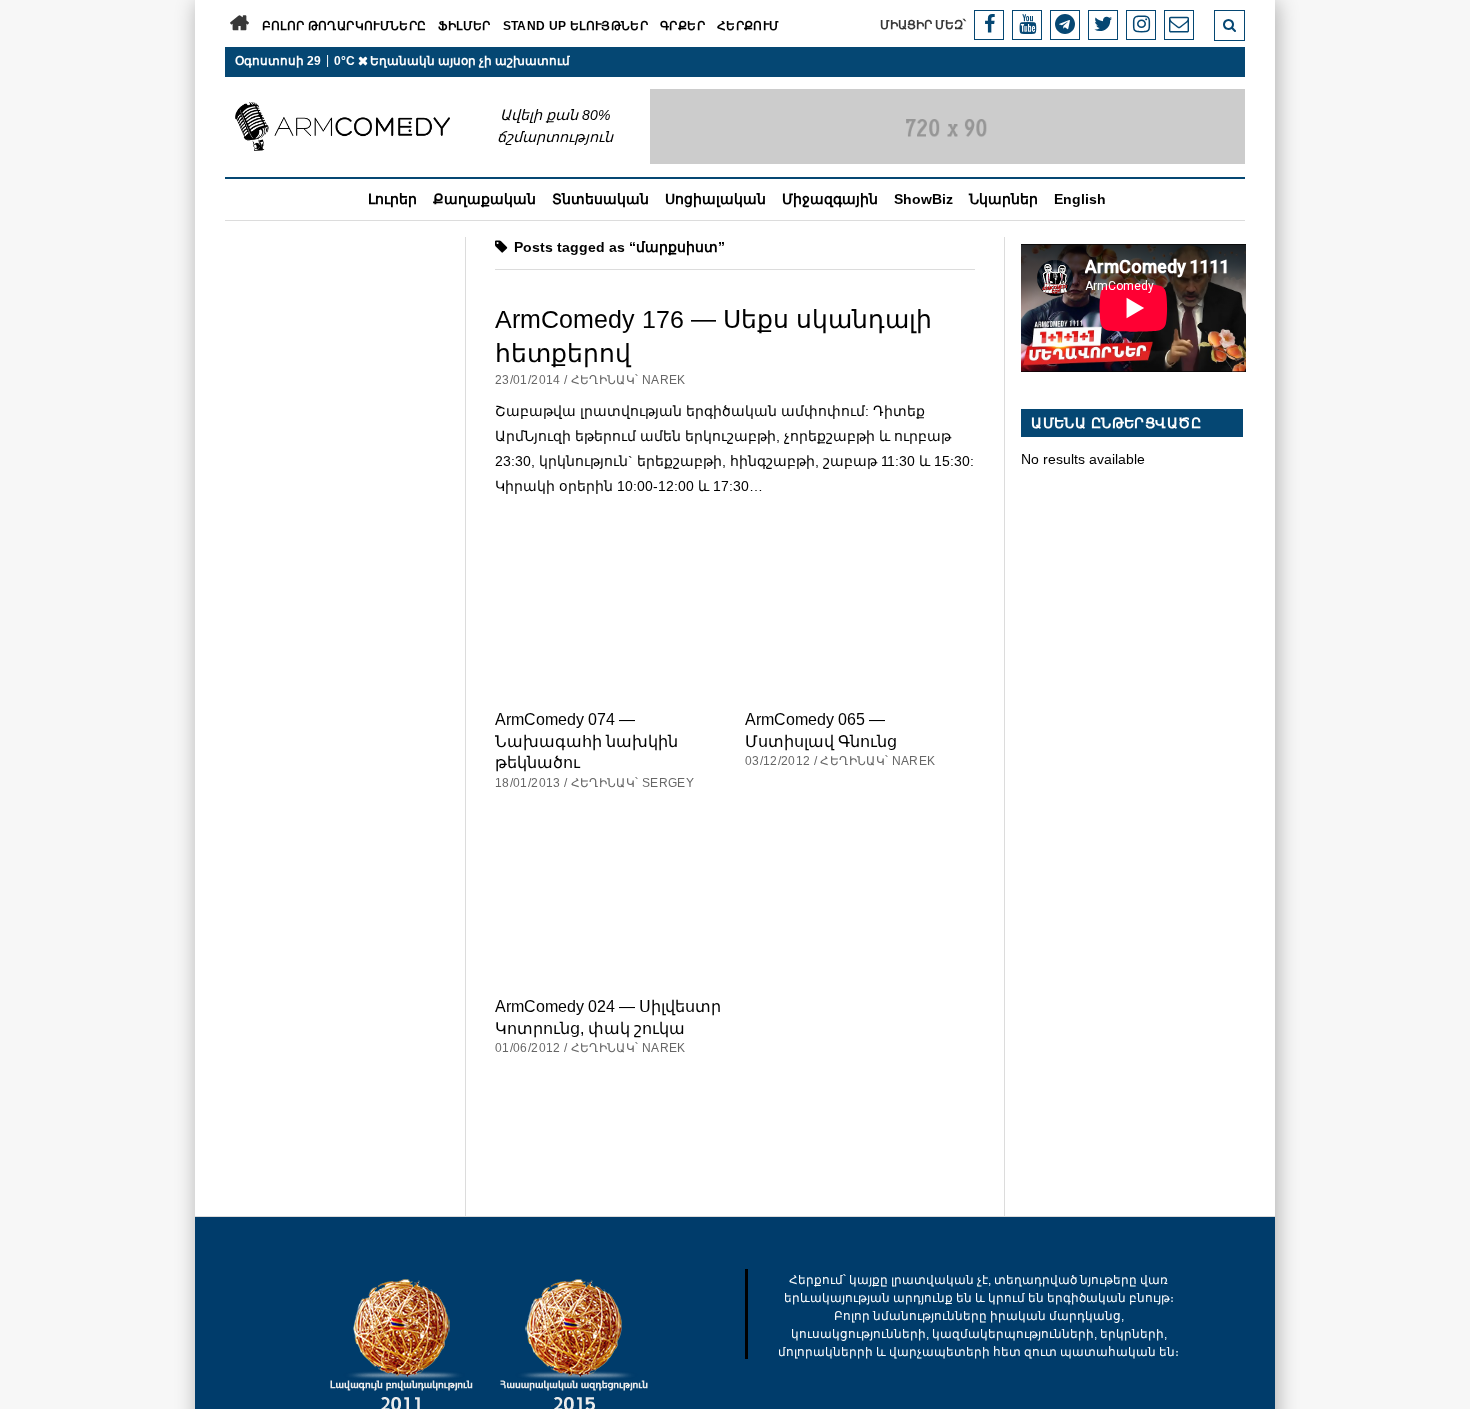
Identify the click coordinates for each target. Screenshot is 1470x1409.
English (1080, 199)
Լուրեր (392, 199)
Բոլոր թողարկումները (344, 26)
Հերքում (748, 26)
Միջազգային (830, 199)
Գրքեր (682, 26)
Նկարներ (1003, 199)
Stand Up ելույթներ (575, 26)
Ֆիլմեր (464, 26)
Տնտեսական (600, 199)
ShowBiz (923, 199)
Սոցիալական (715, 199)
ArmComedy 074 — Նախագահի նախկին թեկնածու (586, 740)
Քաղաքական (484, 199)
